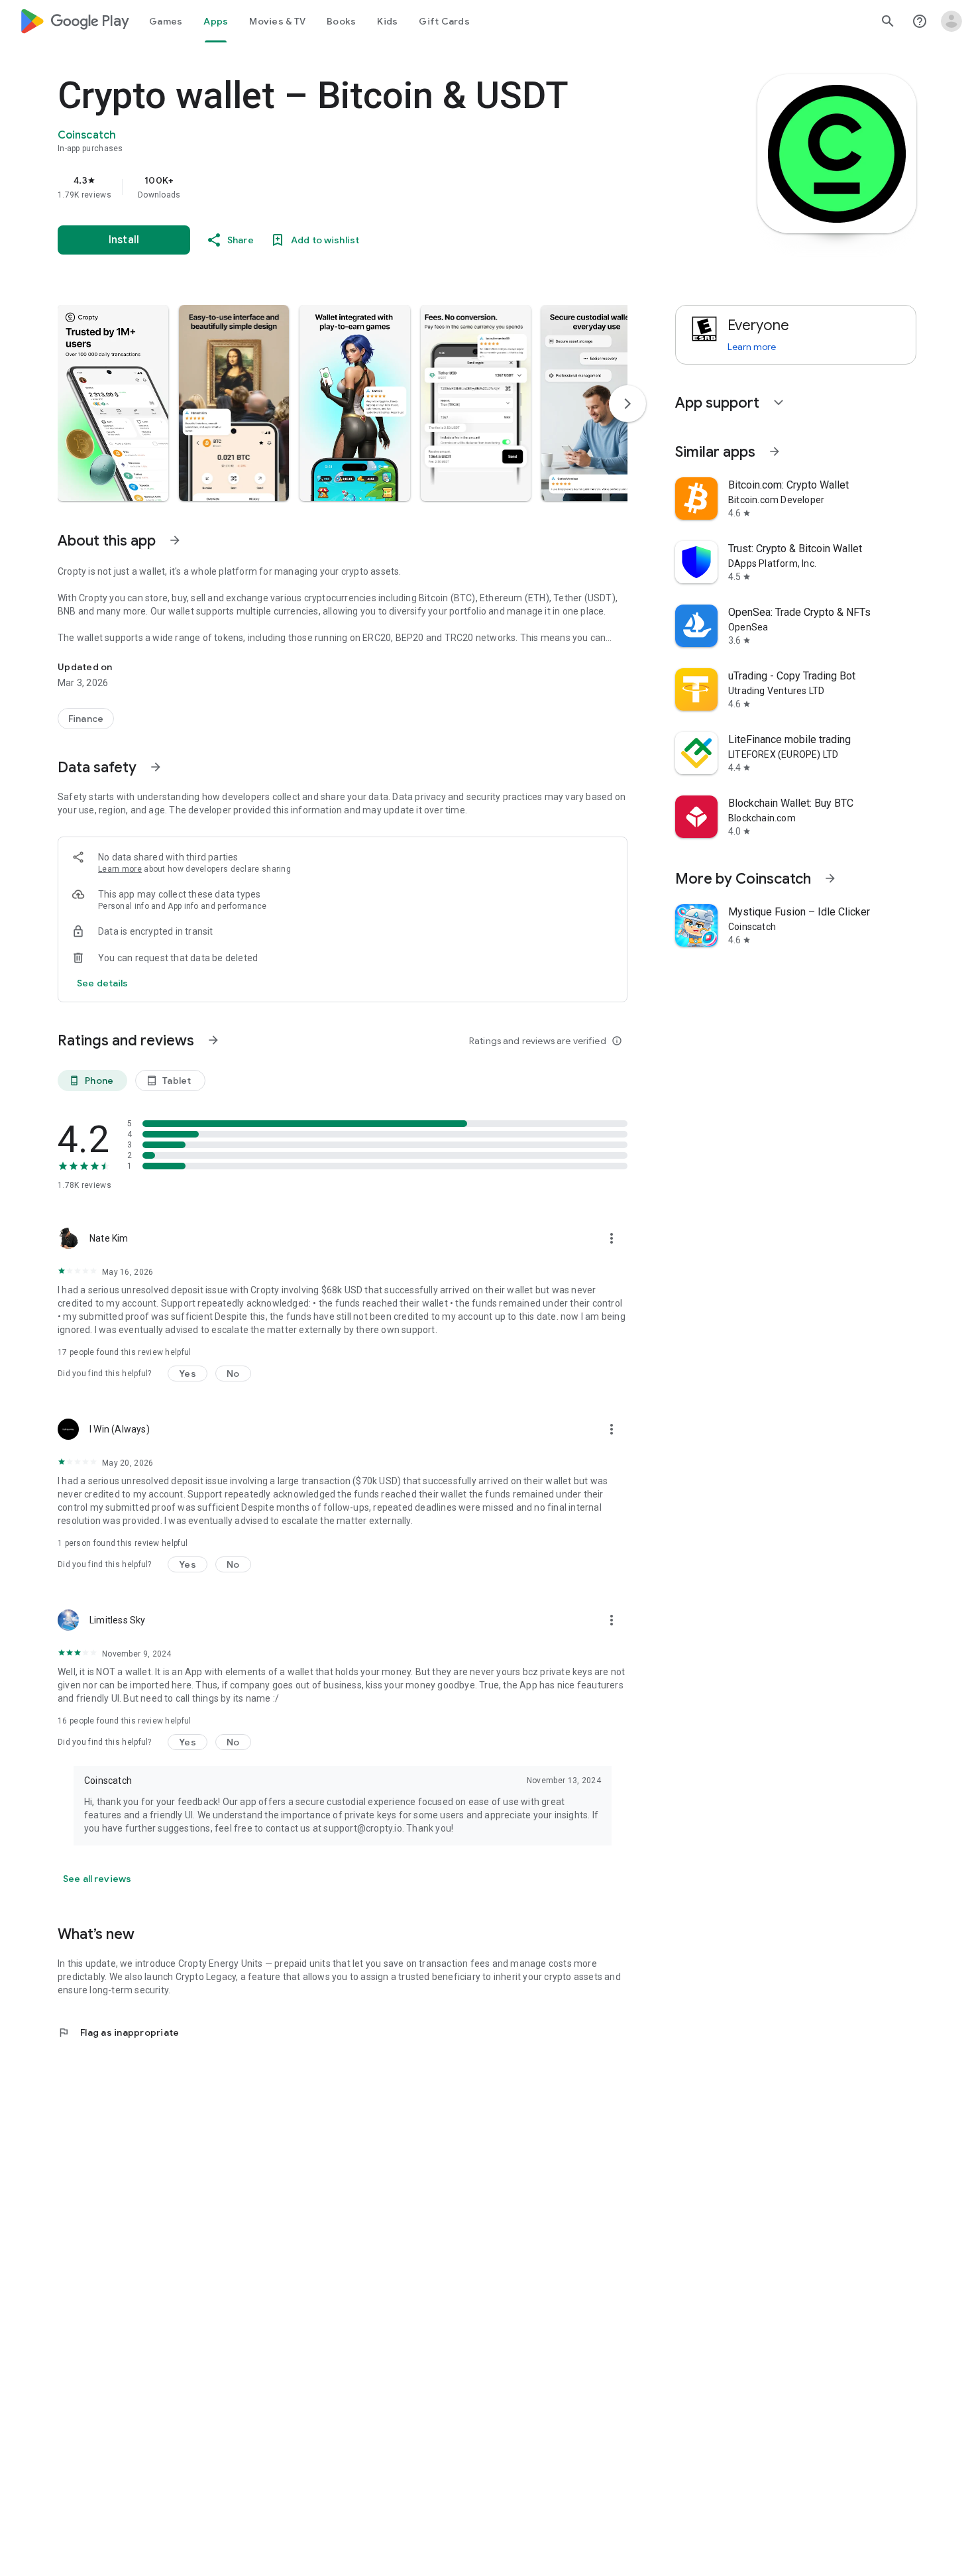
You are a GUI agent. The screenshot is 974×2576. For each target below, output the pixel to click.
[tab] (166, 21)
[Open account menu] (951, 21)
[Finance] (86, 719)
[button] (113, 403)
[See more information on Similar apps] (775, 451)
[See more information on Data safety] (156, 767)
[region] (323, 187)
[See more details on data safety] (103, 983)
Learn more (120, 869)
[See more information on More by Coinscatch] (830, 878)
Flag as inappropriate (118, 2032)
